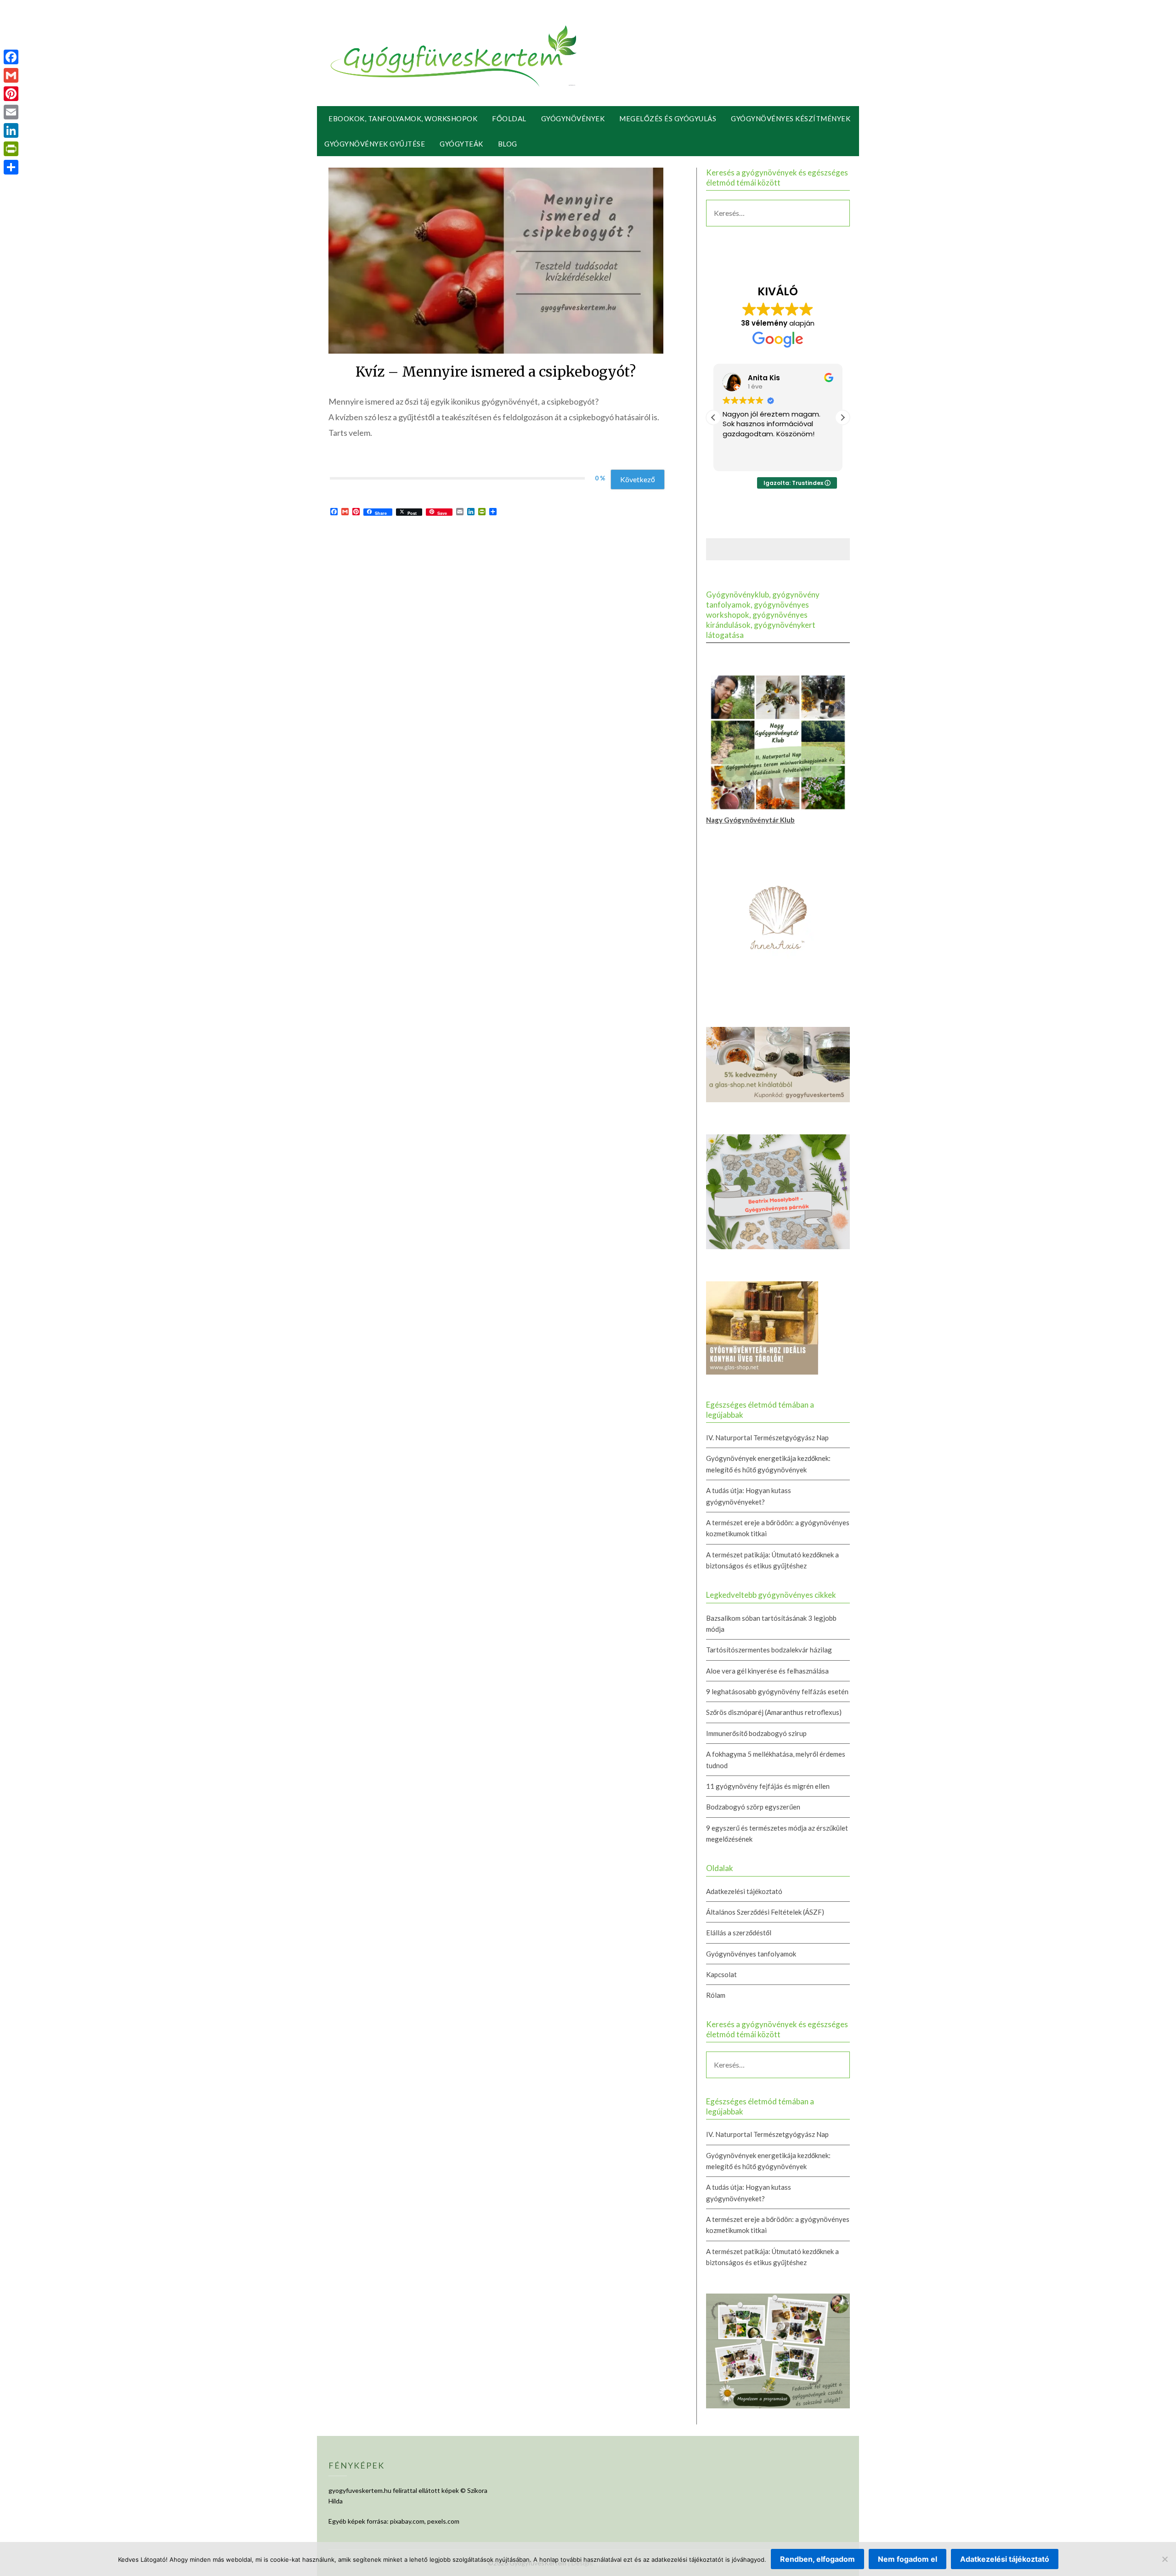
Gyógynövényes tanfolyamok (751, 1954)
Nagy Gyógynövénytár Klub (750, 820)
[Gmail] (11, 75)
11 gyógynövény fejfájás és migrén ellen (768, 1786)
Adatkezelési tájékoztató (744, 1891)
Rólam (716, 1995)
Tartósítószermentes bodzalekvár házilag (769, 1650)
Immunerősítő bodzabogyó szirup (756, 1733)
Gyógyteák (461, 144)
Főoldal (509, 118)
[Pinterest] (11, 94)
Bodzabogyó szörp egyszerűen (753, 1807)
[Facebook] (11, 57)
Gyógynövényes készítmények (791, 118)
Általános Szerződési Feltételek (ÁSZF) (765, 1912)
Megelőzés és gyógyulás (668, 118)
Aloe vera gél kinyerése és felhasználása (767, 1671)
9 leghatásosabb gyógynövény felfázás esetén (777, 1691)
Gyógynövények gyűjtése (375, 144)
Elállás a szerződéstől (739, 1933)
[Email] (11, 112)
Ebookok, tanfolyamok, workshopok (403, 118)
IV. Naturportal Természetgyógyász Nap (767, 1437)
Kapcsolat (721, 1974)
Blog (508, 144)
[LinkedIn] (11, 130)
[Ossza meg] (11, 167)
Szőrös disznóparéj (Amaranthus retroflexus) (774, 1712)
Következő (638, 479)
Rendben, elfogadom (817, 2559)
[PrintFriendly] (11, 149)
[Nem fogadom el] (1165, 2559)
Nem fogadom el (907, 2559)
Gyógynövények (573, 118)
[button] (842, 417)
